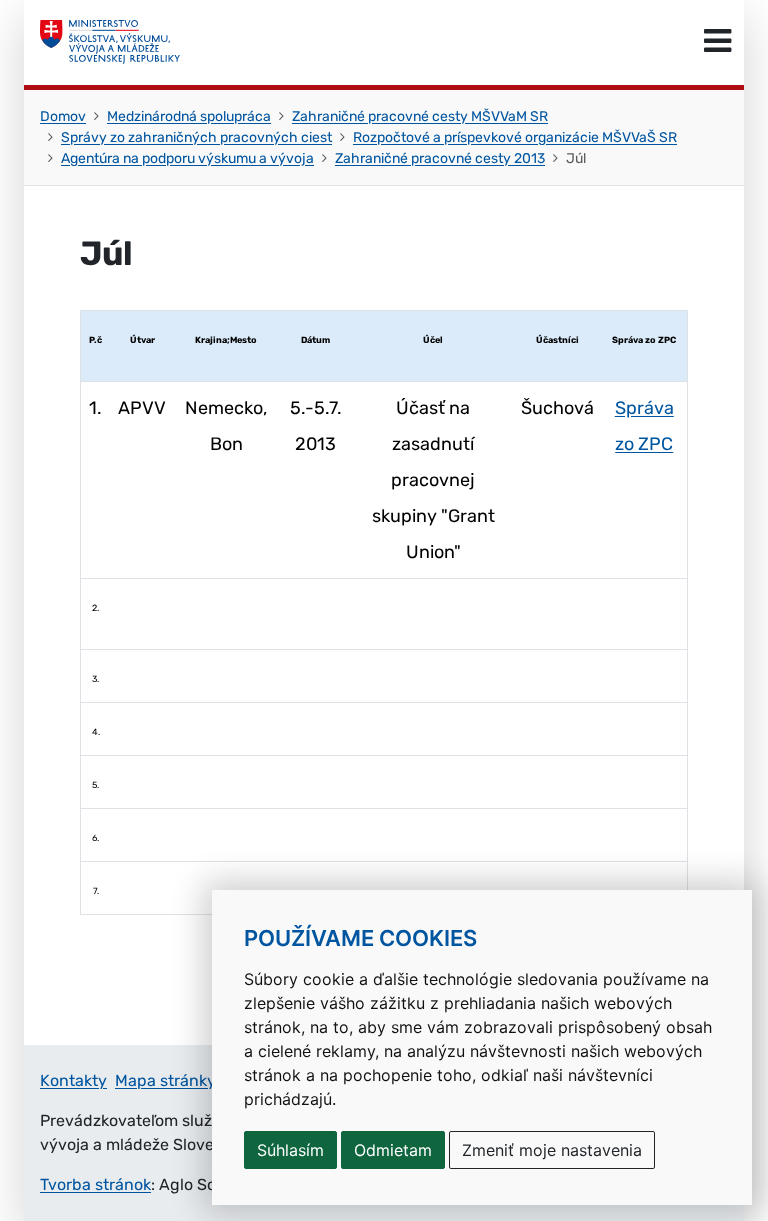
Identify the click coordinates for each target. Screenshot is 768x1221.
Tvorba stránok (95, 1184)
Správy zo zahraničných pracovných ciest (196, 137)
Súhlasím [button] (290, 1150)
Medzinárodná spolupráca (189, 116)
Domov (63, 116)
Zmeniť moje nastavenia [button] (552, 1150)
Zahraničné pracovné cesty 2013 (440, 158)
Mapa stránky (165, 1080)
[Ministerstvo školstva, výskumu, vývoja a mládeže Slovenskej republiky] (110, 42)
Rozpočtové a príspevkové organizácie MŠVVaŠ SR (515, 137)
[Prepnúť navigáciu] (717, 42)
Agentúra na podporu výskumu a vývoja (187, 158)
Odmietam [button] (393, 1150)
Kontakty (73, 1080)
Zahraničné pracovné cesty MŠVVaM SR (420, 116)
